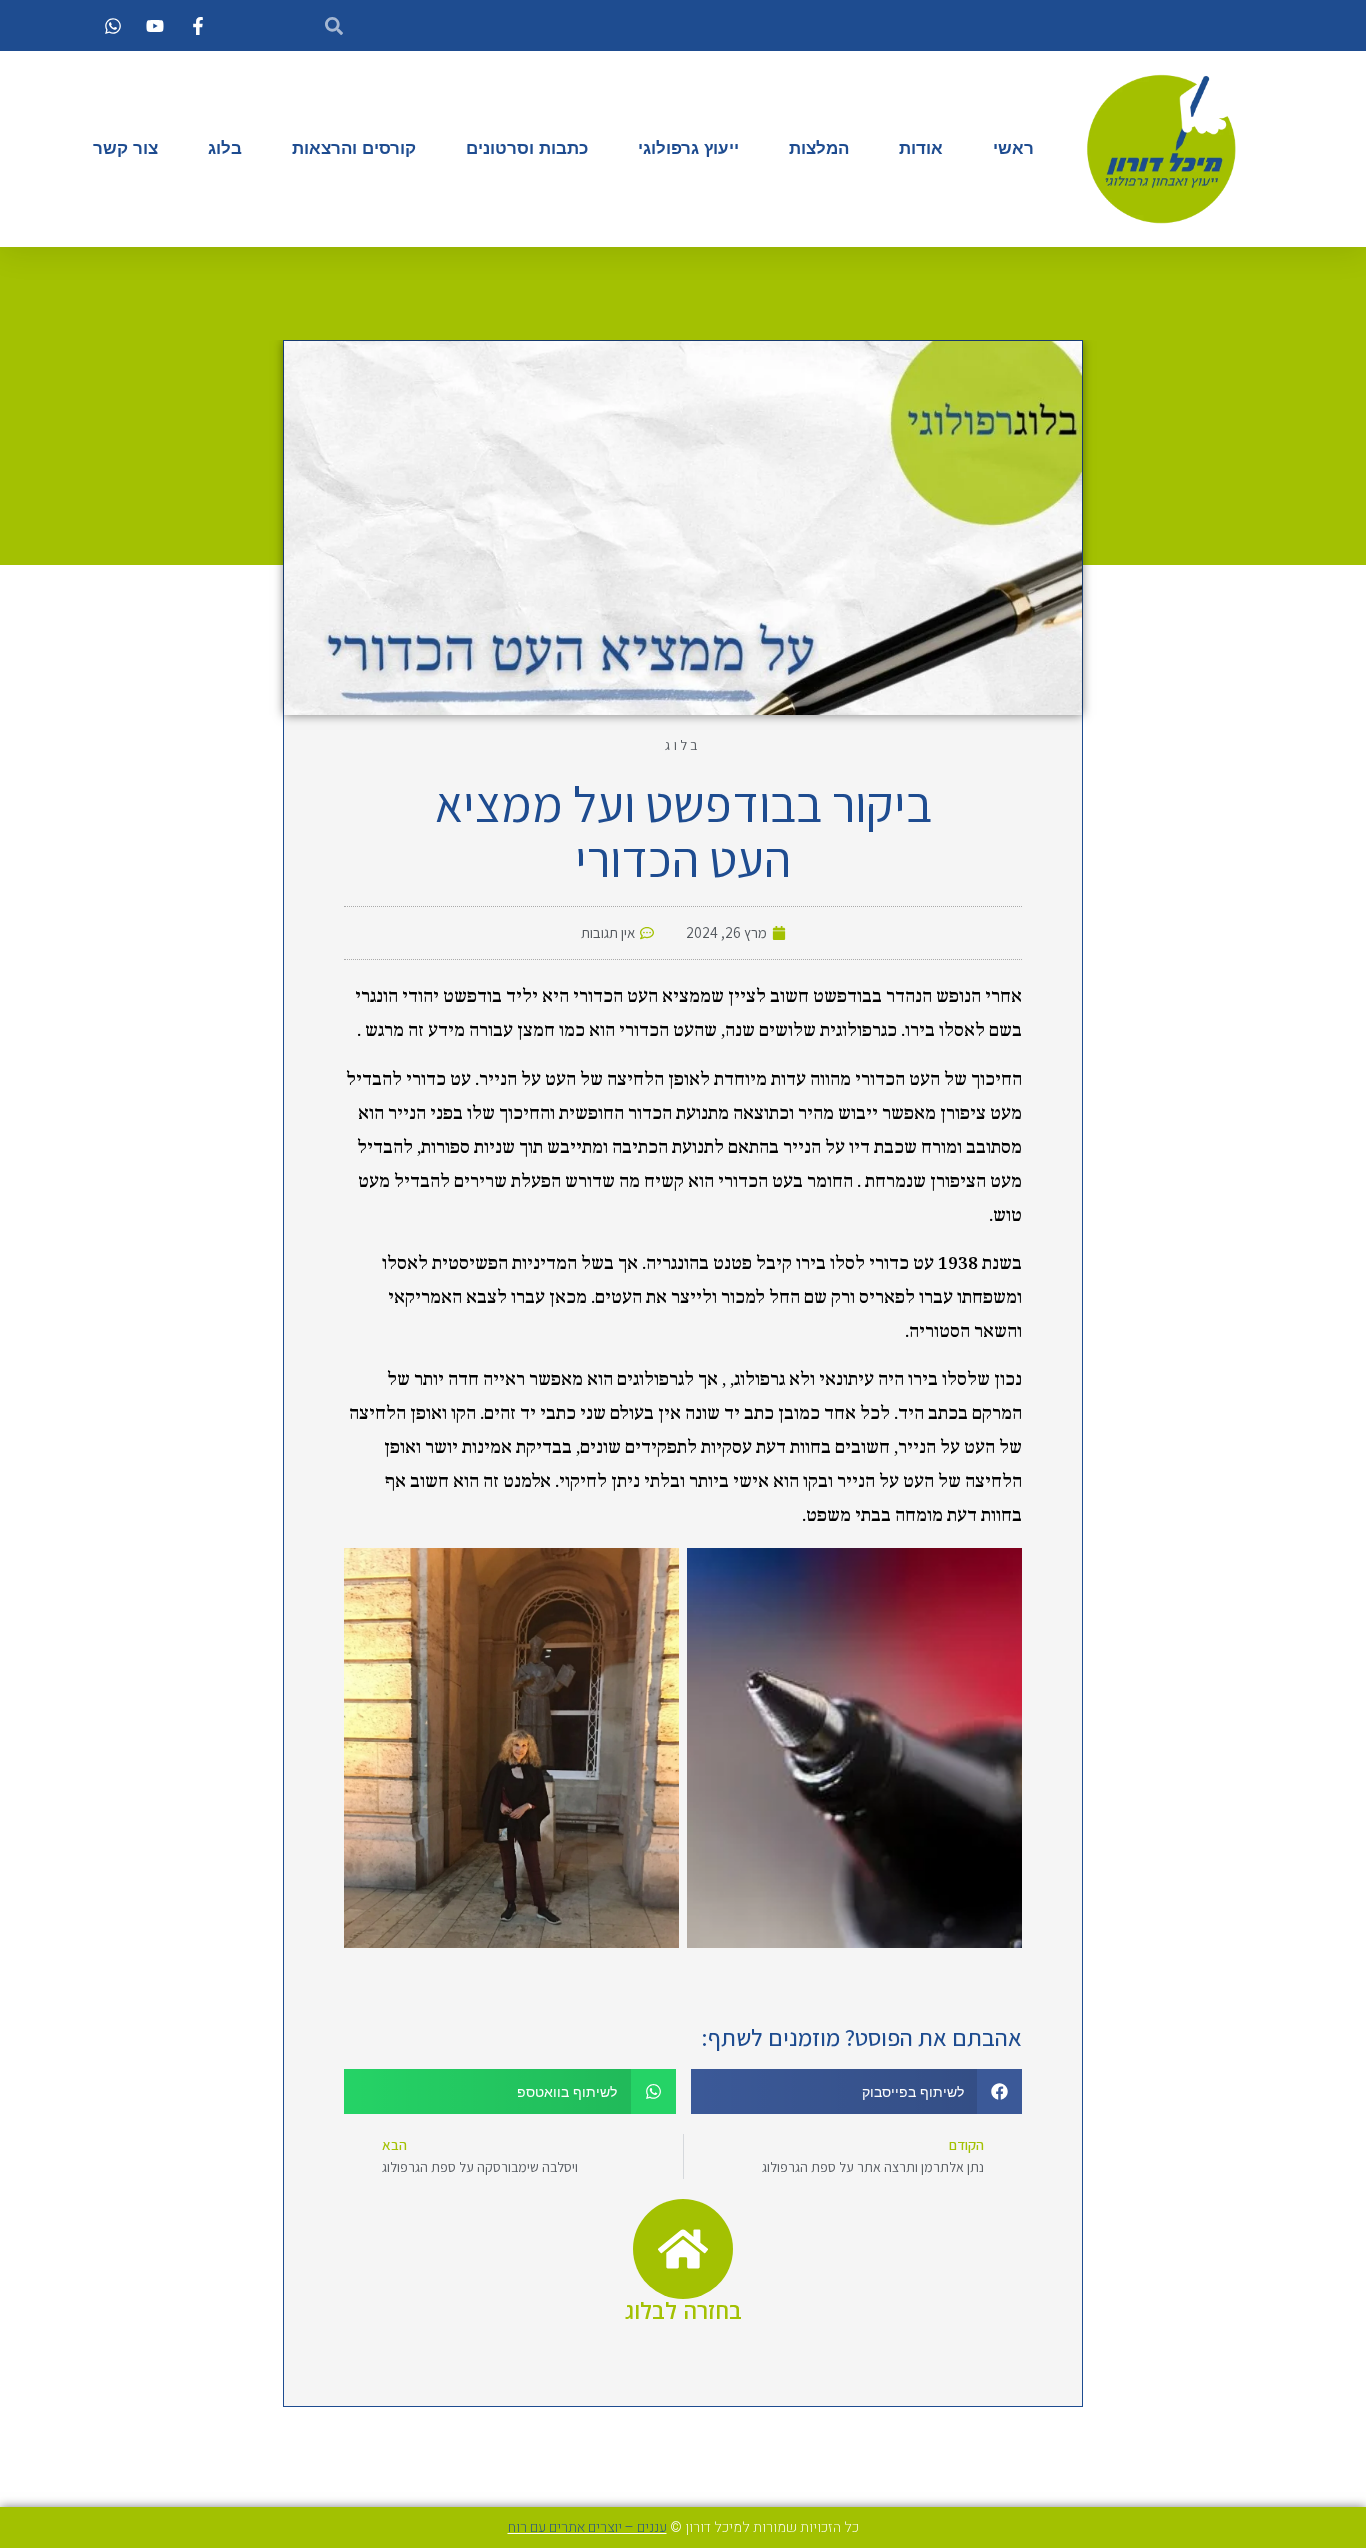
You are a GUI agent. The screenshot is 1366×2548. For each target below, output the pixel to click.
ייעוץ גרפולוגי (688, 148)
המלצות (819, 148)
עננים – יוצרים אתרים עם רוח (587, 2527)
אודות (921, 148)
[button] (857, 2091)
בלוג (225, 148)
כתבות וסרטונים (527, 148)
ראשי (1013, 148)
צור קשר (125, 148)
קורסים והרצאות (354, 148)
